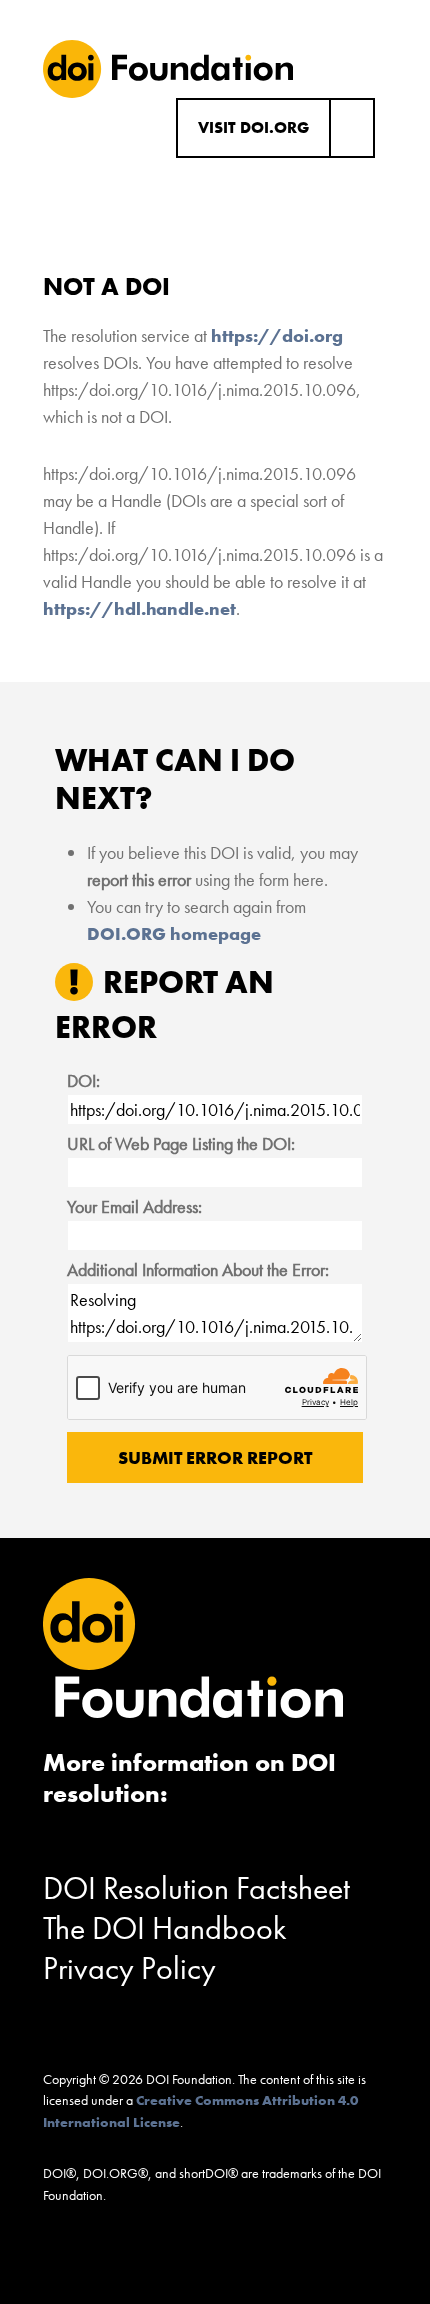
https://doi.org (277, 335)
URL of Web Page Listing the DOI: (181, 1143)
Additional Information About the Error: (198, 1269)
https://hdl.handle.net (139, 608)
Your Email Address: (134, 1206)
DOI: (83, 1080)
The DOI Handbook (165, 1928)
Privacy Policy (129, 1968)
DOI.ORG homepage (174, 933)
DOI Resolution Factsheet (196, 1888)
